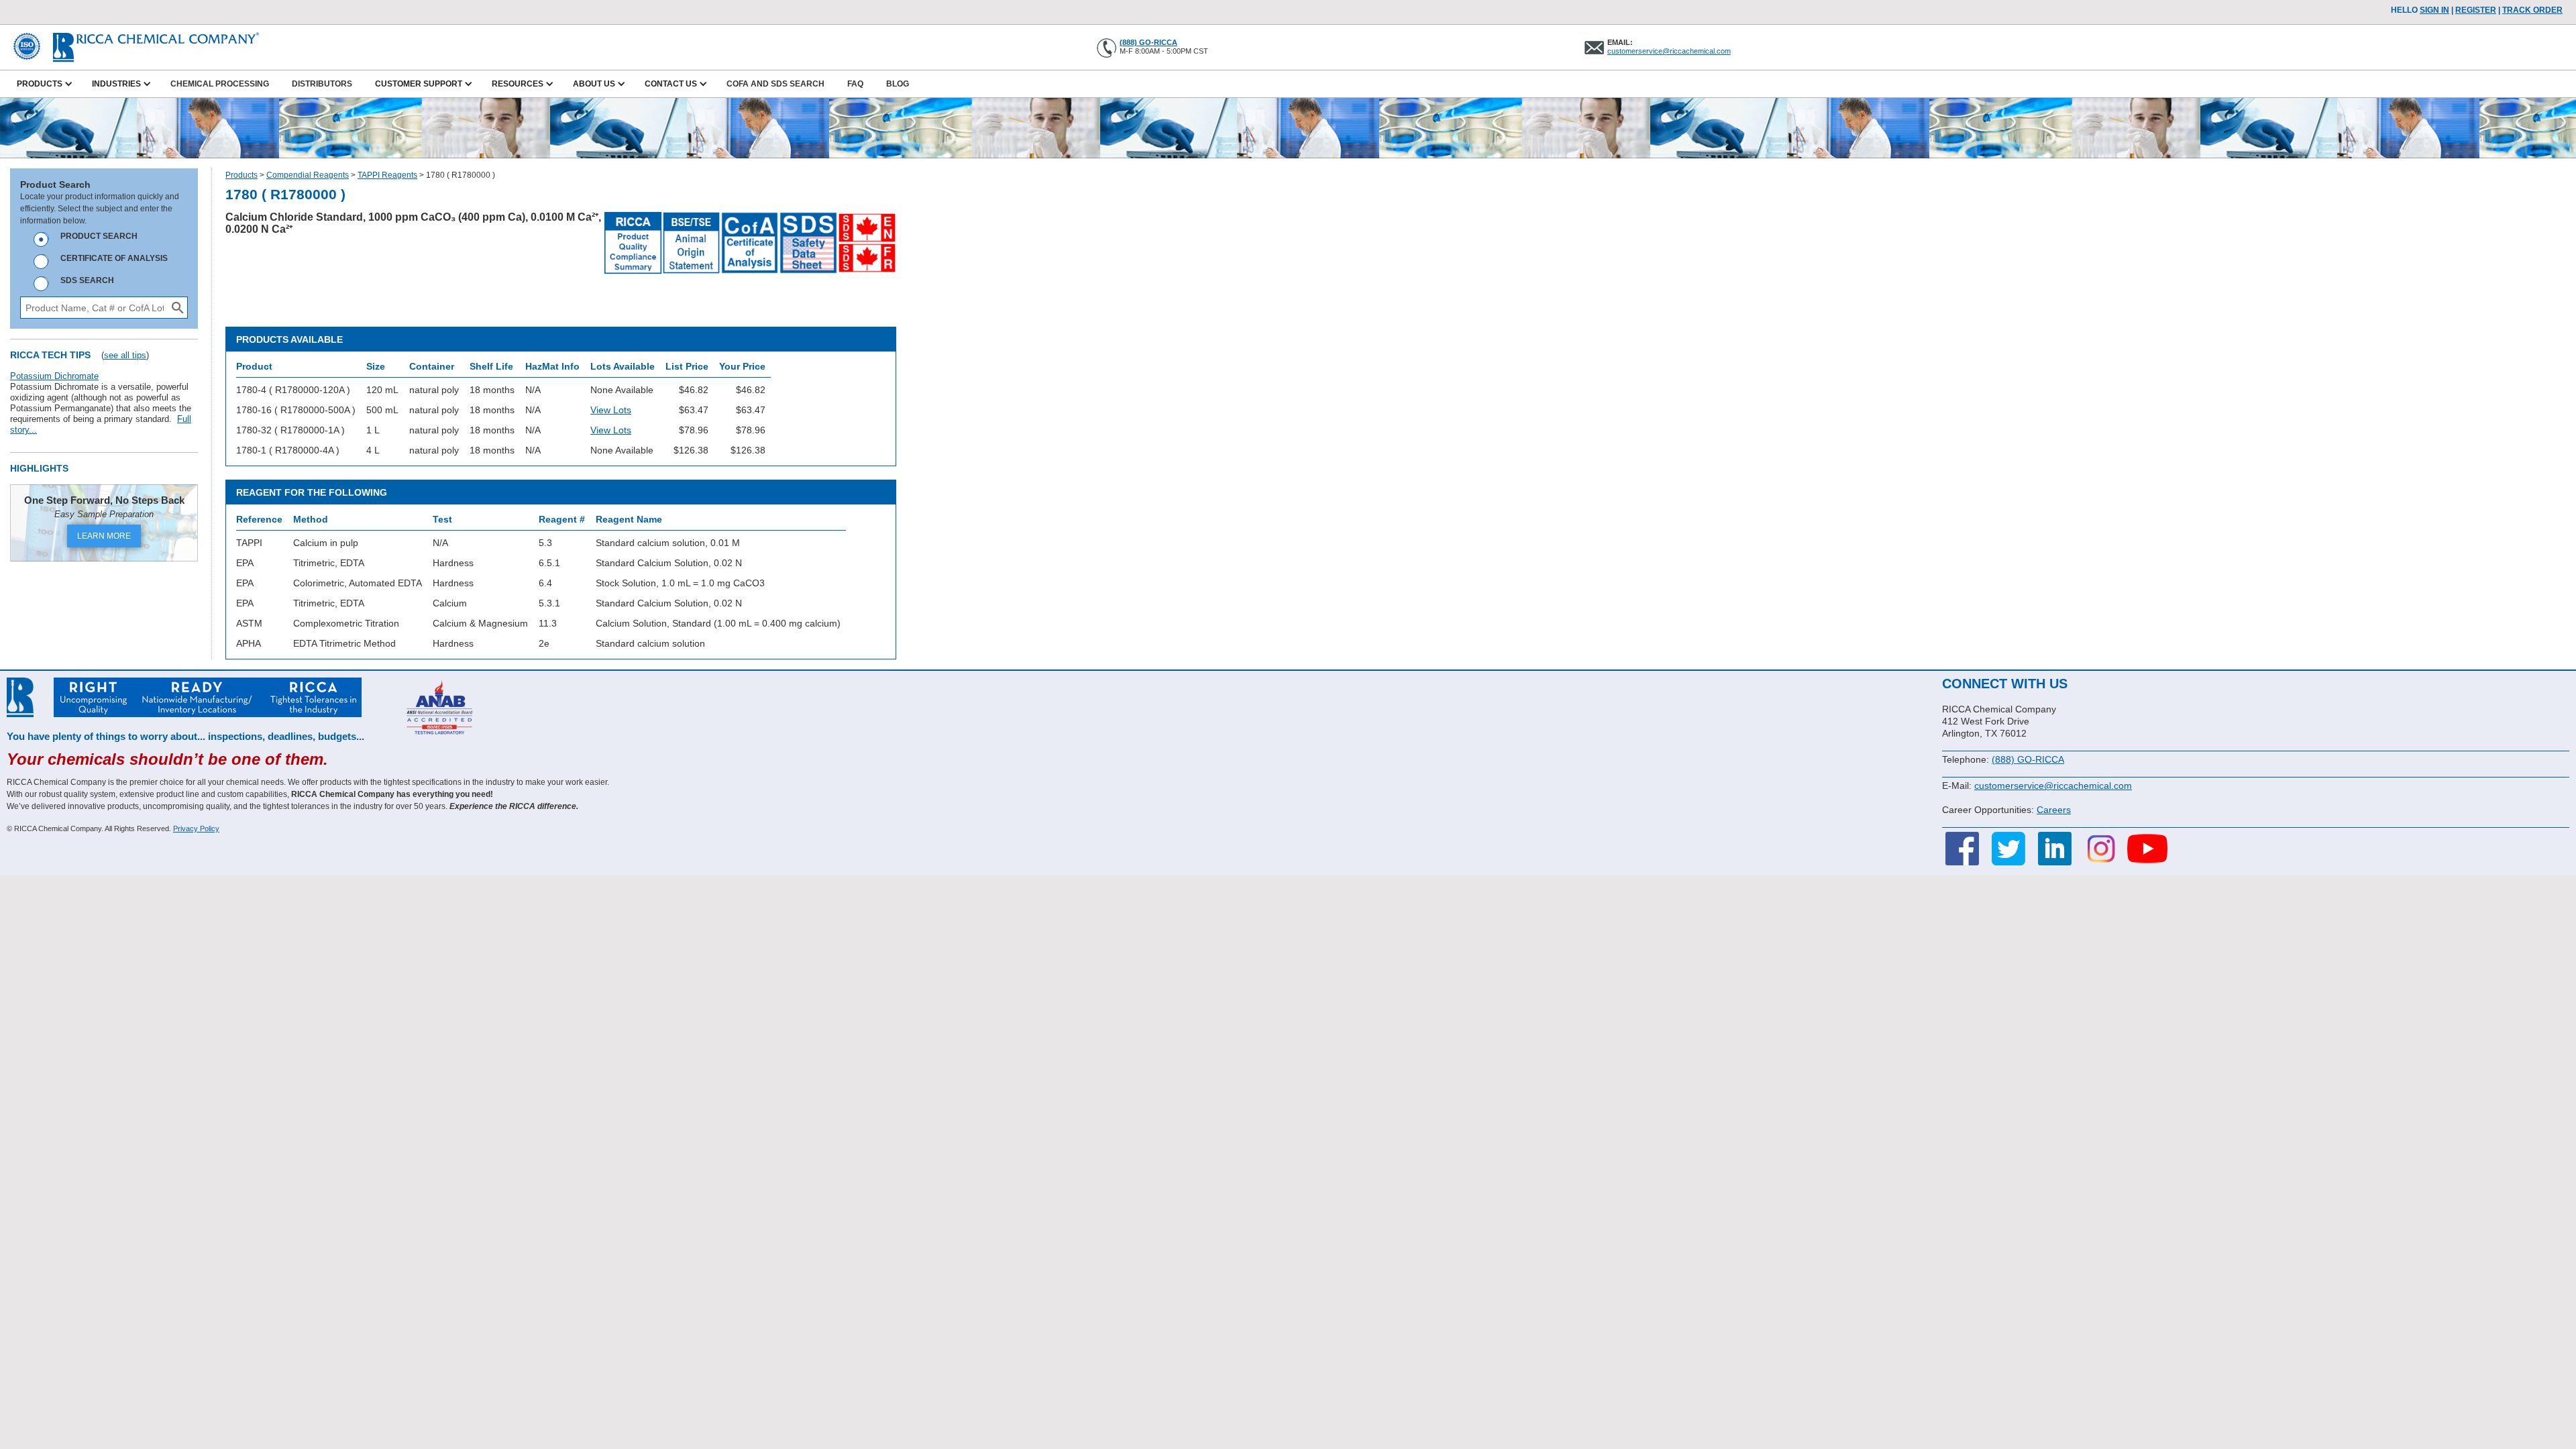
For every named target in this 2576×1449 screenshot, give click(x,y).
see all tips (125, 355)
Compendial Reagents (308, 175)
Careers (2054, 810)
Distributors (322, 84)
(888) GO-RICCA (1148, 42)
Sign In (2434, 10)
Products (241, 175)
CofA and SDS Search (775, 84)
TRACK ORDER (2532, 10)
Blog (898, 84)
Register (2476, 10)
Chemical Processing (220, 84)
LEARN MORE (104, 536)
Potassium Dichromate (54, 376)
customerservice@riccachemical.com (1669, 51)
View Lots (611, 410)
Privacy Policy (196, 828)
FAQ (855, 84)
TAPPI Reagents (387, 175)
